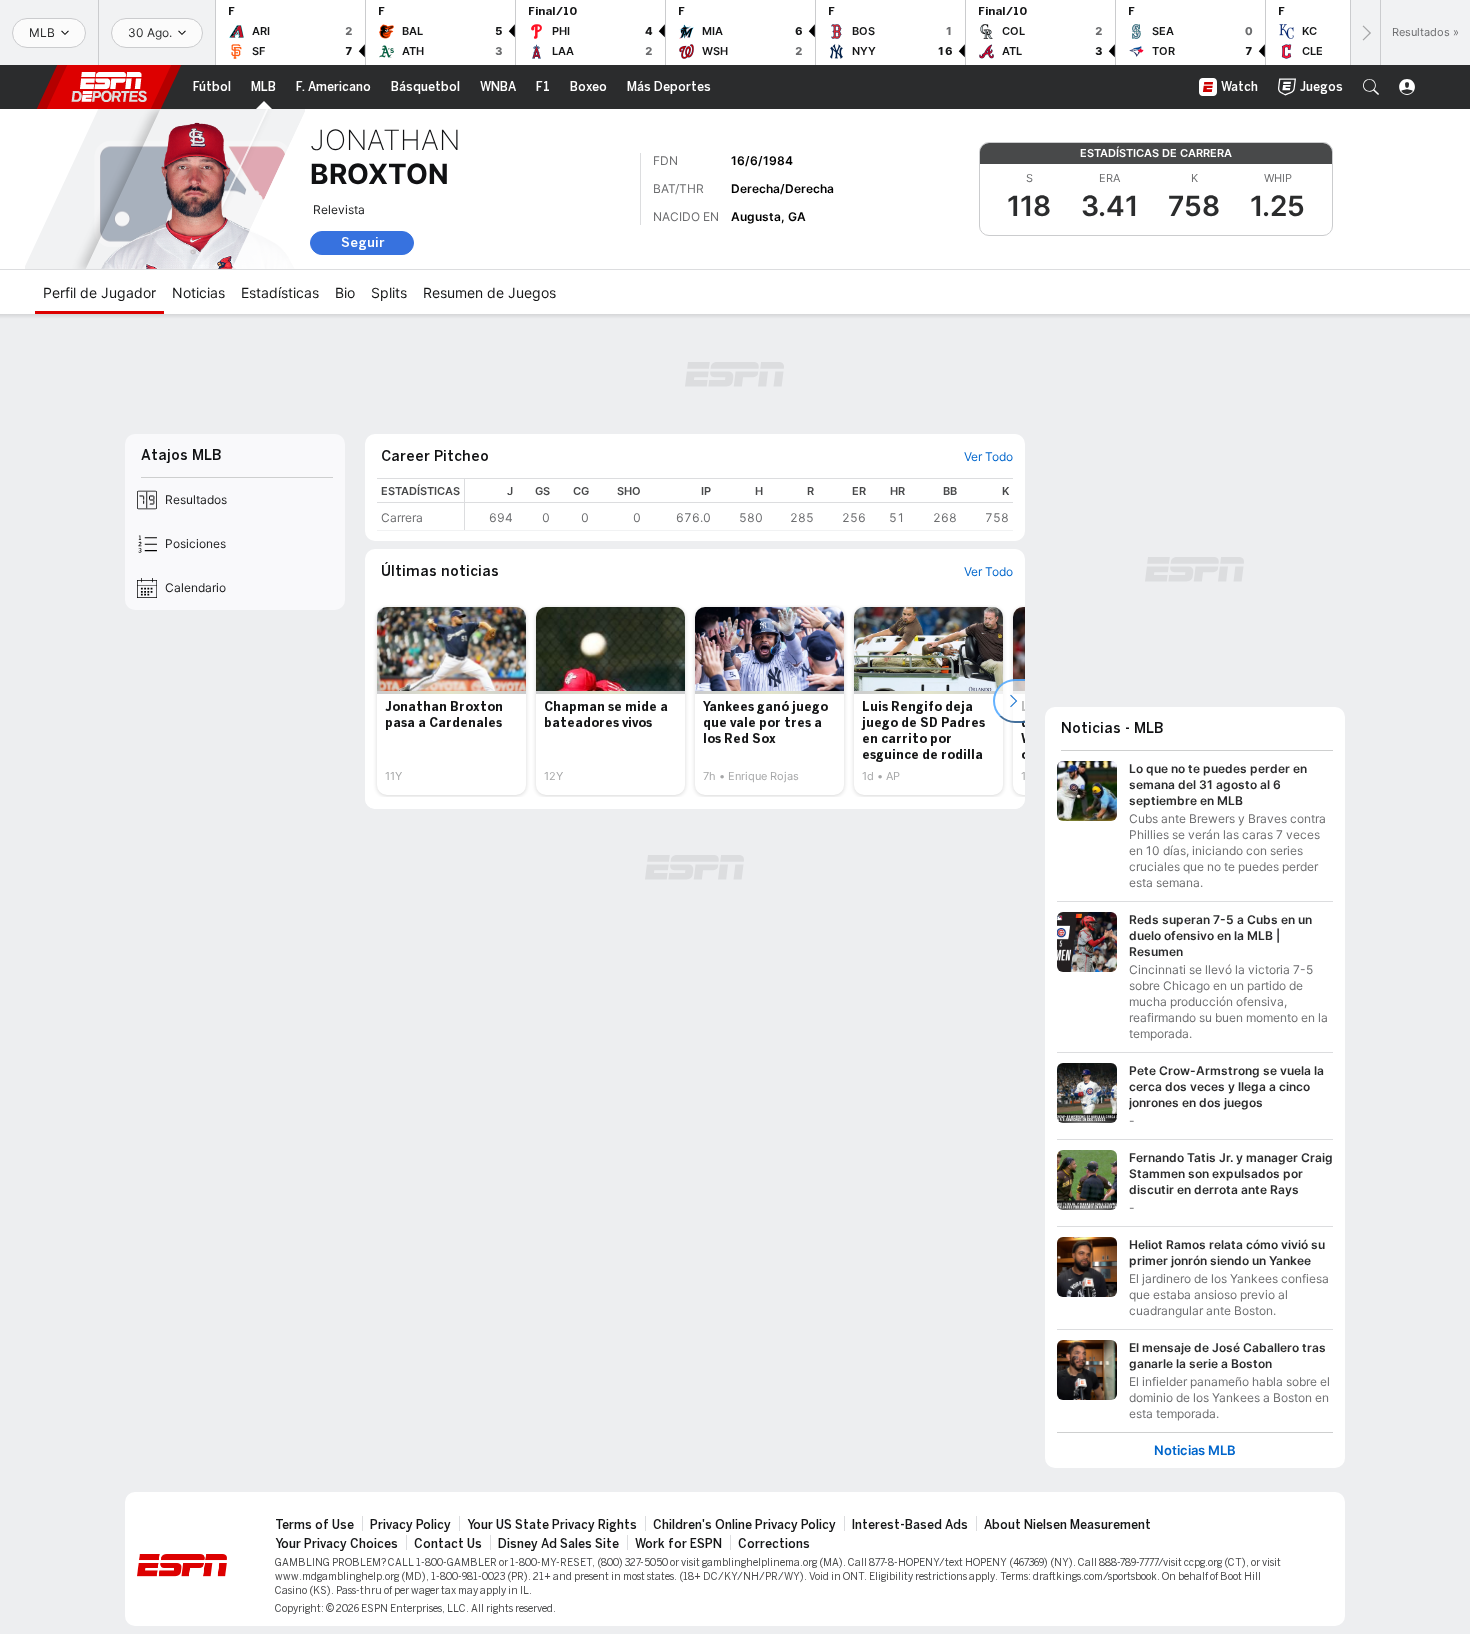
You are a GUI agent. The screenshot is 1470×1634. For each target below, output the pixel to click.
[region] (739, 504)
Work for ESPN (678, 1544)
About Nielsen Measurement (1067, 1525)
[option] (451, 701)
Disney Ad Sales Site (558, 1544)
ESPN (109, 87)
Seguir (362, 242)
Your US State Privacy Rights (552, 1525)
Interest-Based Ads (910, 1525)
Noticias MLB (1195, 1450)
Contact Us (448, 1544)
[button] (1371, 87)
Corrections (774, 1544)
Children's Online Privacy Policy (744, 1525)
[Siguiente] (1365, 32)
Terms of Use (314, 1525)
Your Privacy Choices (336, 1544)
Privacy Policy (410, 1525)
